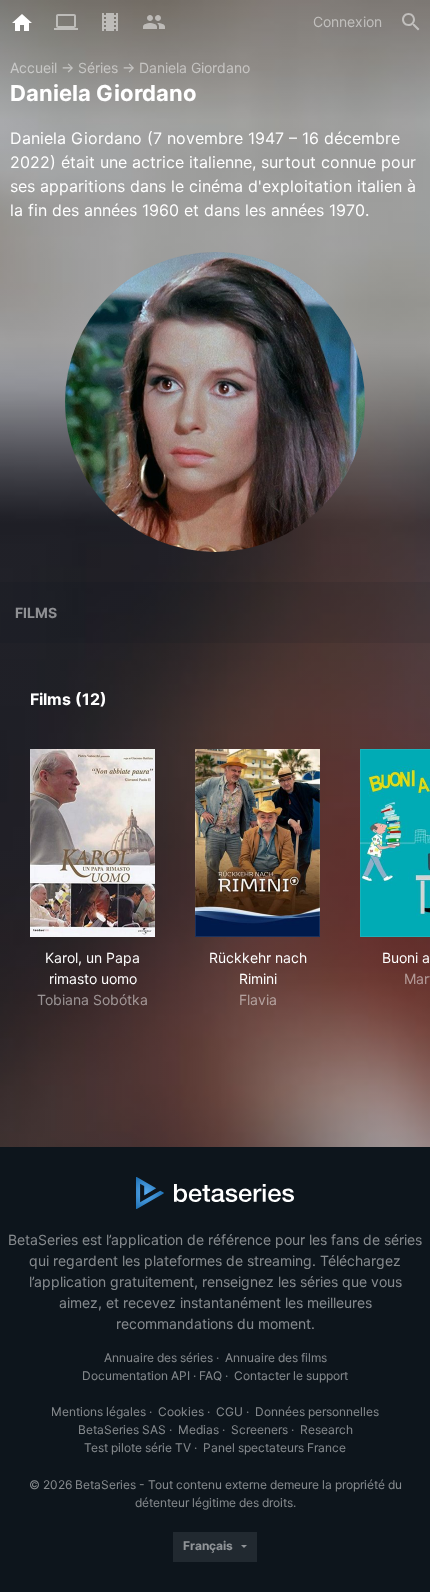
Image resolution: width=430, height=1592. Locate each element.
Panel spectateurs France (274, 1447)
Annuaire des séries (158, 1357)
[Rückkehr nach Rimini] (257, 843)
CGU (229, 1411)
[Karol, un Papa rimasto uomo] (92, 843)
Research (326, 1429)
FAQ (210, 1375)
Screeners (259, 1429)
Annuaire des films (276, 1357)
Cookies (181, 1411)
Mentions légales (98, 1411)
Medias (198, 1429)
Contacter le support (291, 1375)
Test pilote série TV (137, 1447)
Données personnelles (317, 1411)
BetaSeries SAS (122, 1429)
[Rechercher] (411, 22)
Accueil (33, 67)
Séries (98, 67)
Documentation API (136, 1375)
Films (36, 612)
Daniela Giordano (194, 67)
